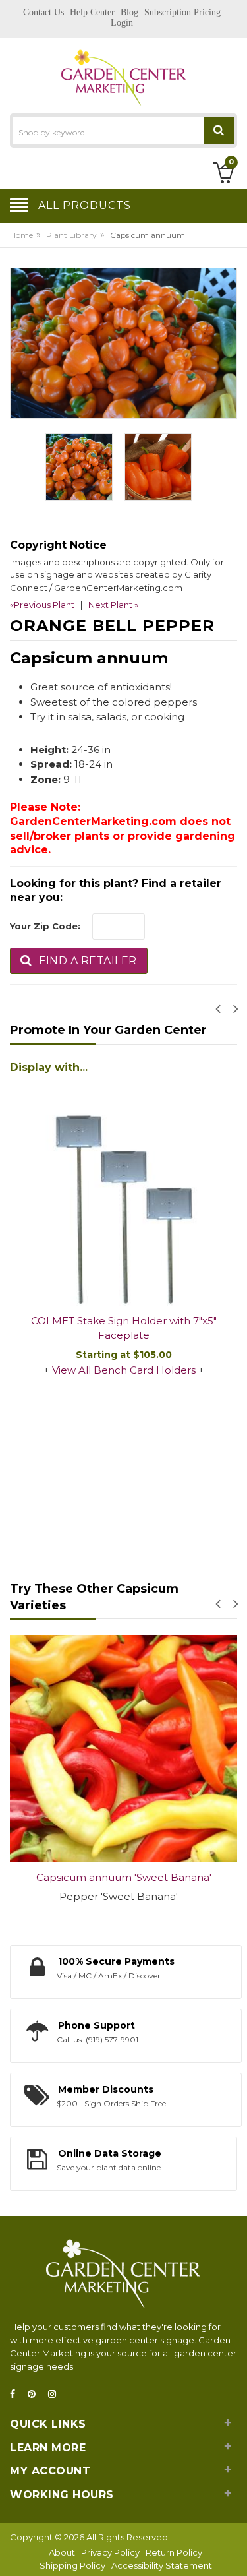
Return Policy (174, 2552)
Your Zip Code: (45, 926)
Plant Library (71, 235)
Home (21, 235)
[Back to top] (233, 2552)
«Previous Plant (42, 605)
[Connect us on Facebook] (16, 2394)
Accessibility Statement (162, 2565)
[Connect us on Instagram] (56, 2394)
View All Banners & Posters (167, 1480)
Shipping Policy (72, 2565)
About (62, 2552)
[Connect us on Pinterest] (36, 2394)
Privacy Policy (110, 2552)
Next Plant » (113, 605)
